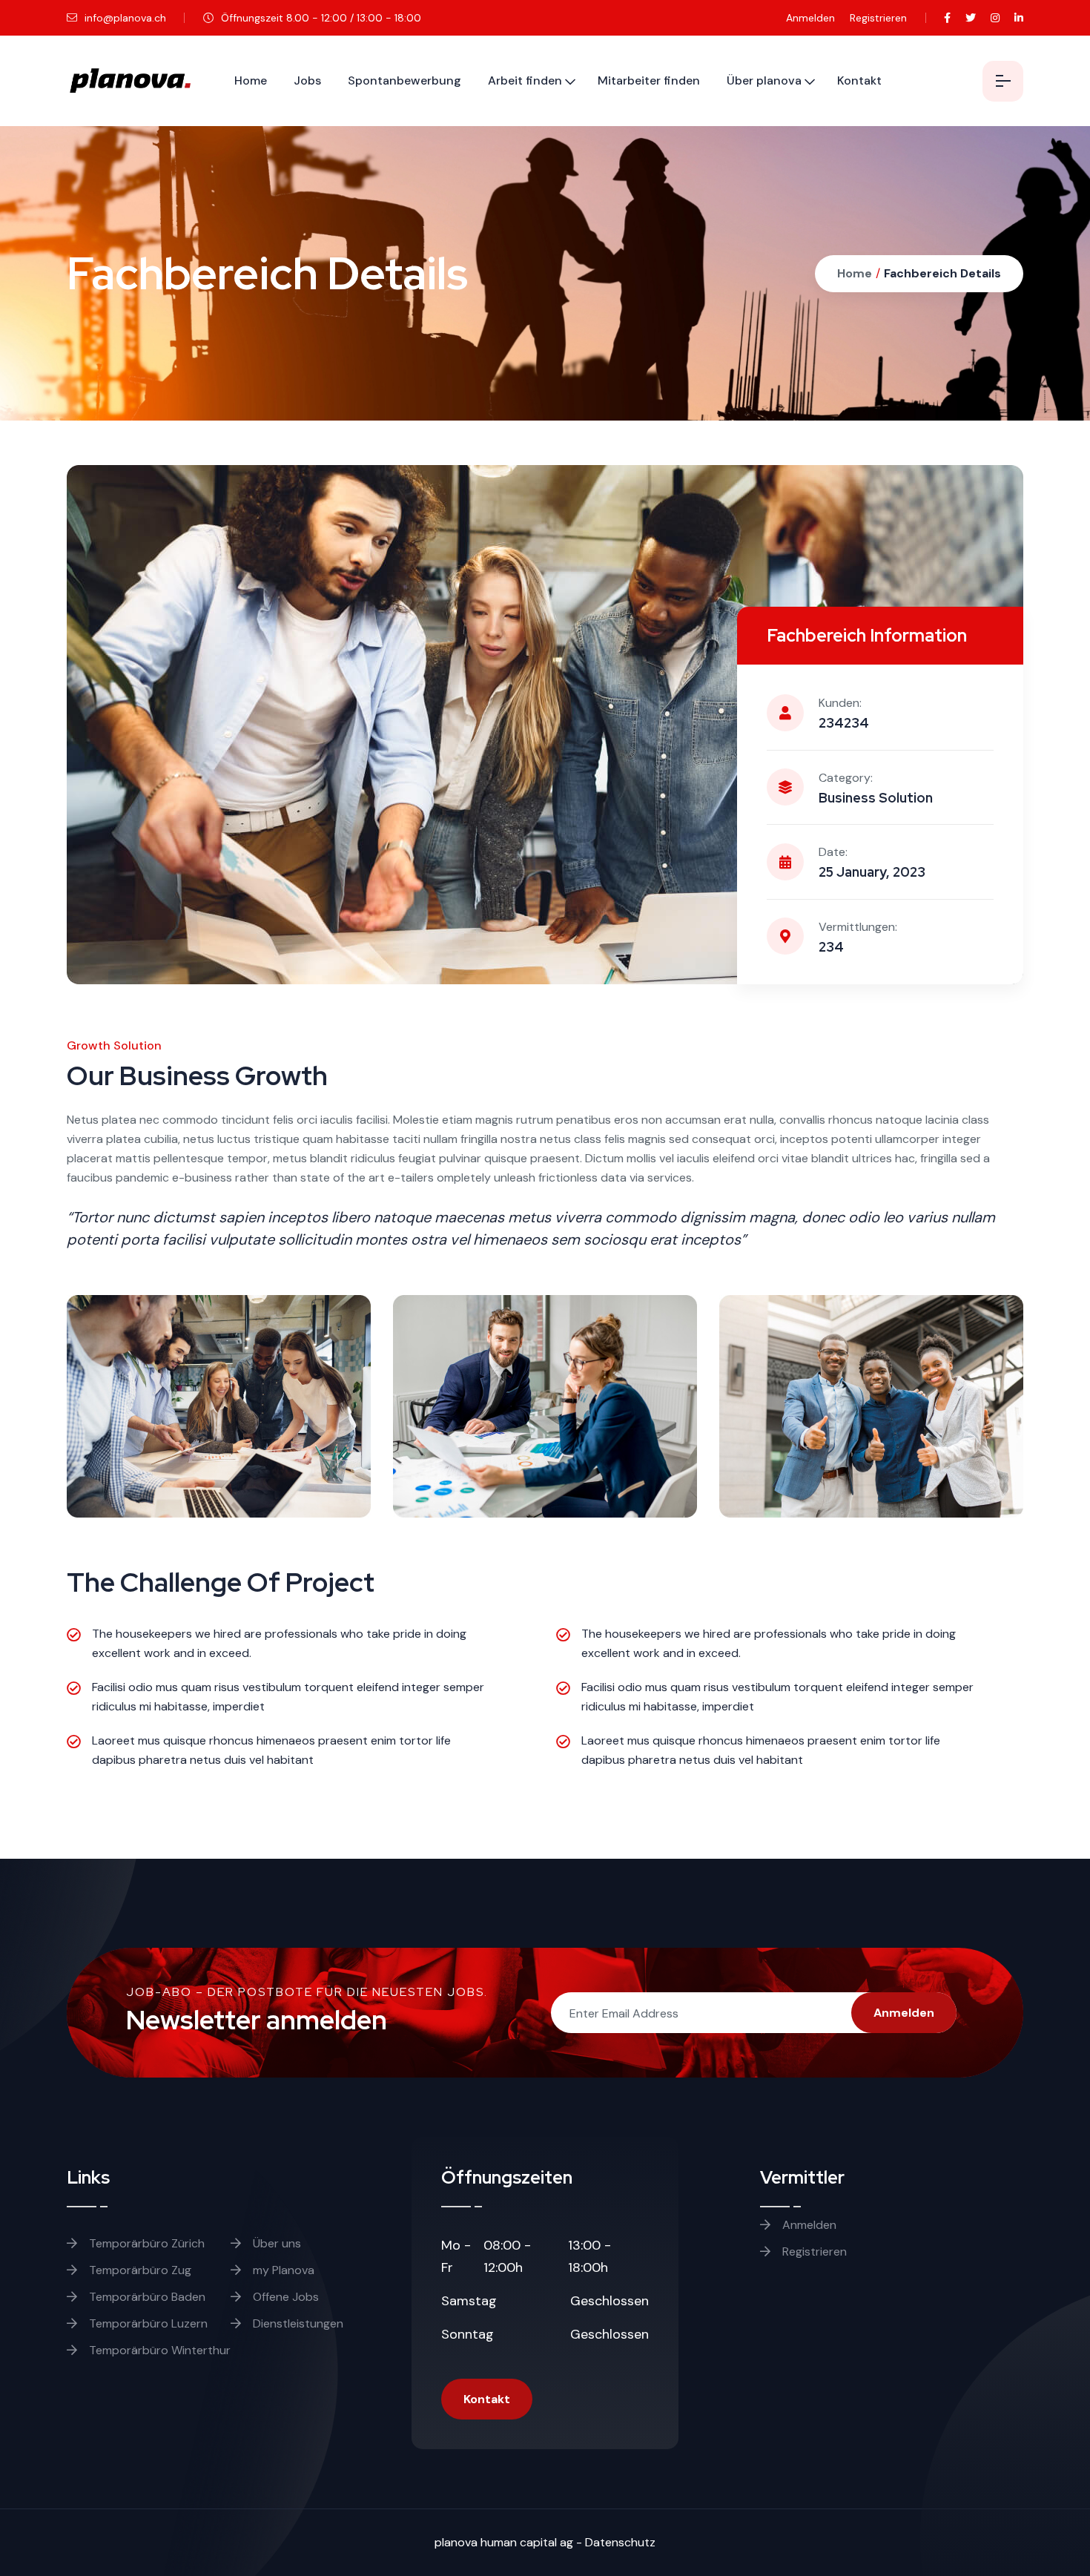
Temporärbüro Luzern (147, 2323)
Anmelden (810, 18)
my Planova (282, 2270)
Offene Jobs (284, 2297)
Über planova (764, 80)
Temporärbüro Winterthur (158, 2350)
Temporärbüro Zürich (145, 2243)
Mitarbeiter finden (649, 80)
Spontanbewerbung (404, 80)
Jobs (307, 80)
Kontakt (859, 80)
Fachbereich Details (942, 273)
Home (251, 80)
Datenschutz (620, 2542)
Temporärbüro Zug (139, 2270)
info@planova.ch (124, 18)
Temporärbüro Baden (146, 2297)
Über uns (275, 2243)
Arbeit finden (525, 80)
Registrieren (878, 18)
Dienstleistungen (297, 2323)
